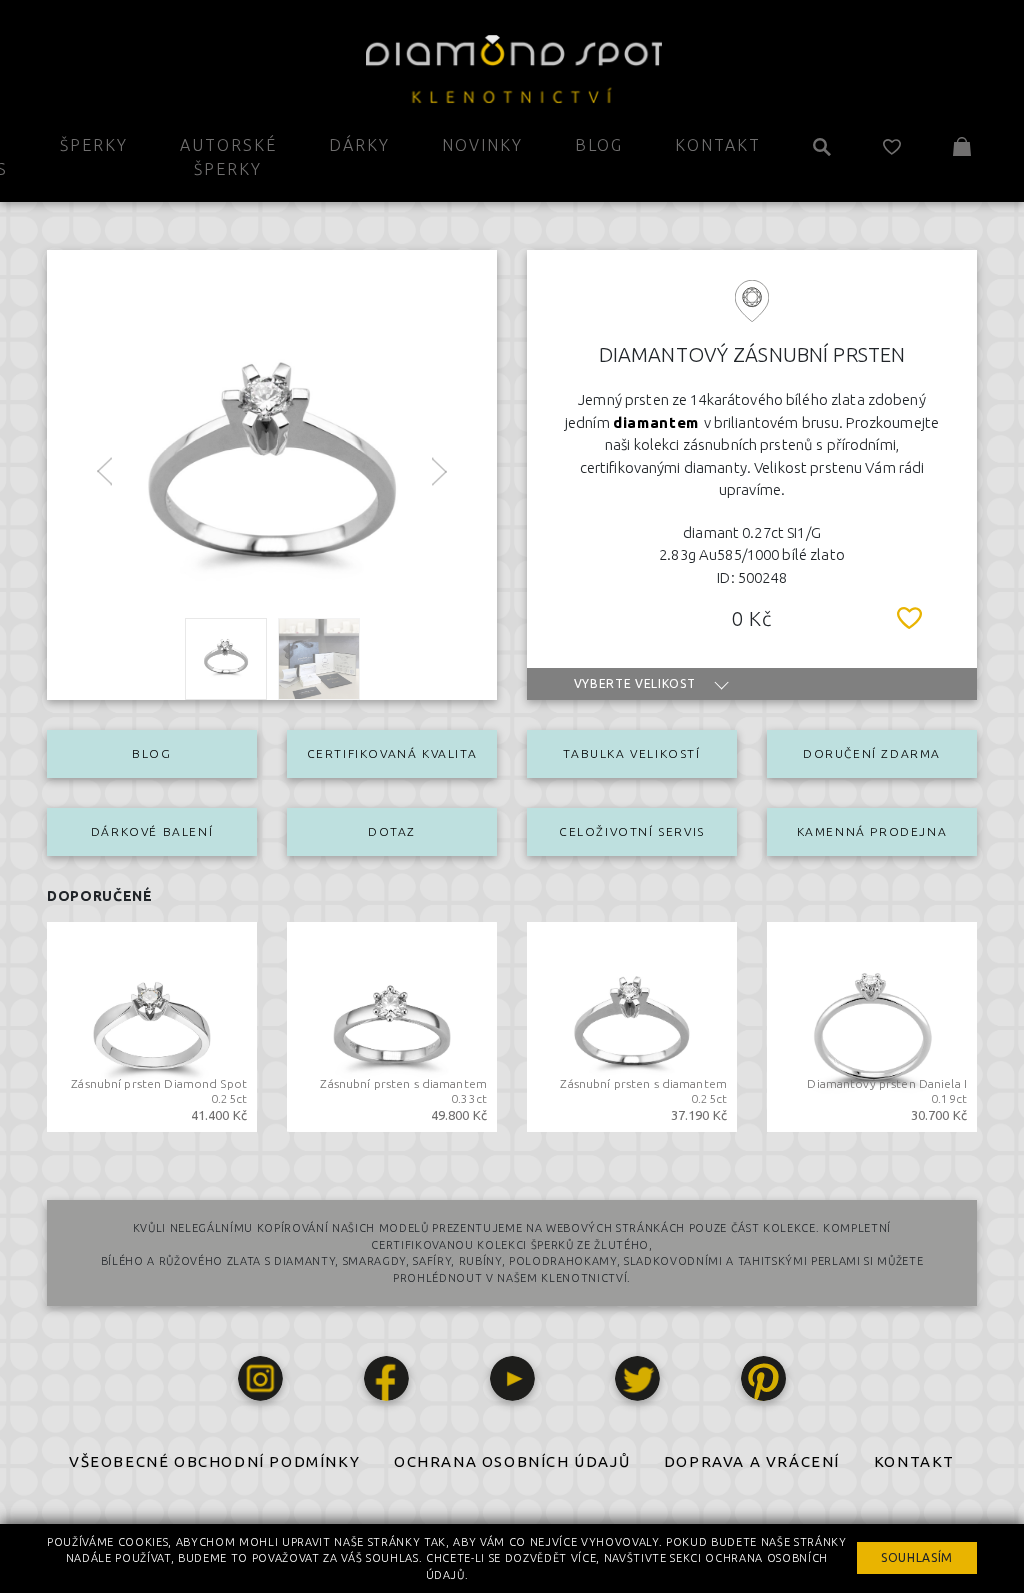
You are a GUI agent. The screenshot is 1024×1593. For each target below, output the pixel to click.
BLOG (151, 753)
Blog (599, 145)
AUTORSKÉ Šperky (228, 157)
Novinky (482, 145)
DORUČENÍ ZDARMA (872, 753)
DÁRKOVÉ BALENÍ (152, 831)
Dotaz (392, 831)
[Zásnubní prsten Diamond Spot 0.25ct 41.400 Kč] (152, 1025)
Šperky (94, 145)
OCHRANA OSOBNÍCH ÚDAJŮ (512, 1461)
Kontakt (718, 145)
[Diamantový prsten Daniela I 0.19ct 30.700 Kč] (872, 1025)
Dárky (359, 145)
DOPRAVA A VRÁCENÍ (752, 1461)
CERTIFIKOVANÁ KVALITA (392, 753)
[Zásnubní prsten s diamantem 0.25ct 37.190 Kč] (632, 1025)
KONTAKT (914, 1461)
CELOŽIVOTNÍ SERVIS (632, 831)
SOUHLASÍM (917, 1557)
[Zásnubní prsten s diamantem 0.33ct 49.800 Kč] (392, 1025)
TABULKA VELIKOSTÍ (631, 753)
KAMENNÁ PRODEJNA (872, 831)
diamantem (658, 422)
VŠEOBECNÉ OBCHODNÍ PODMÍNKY (214, 1461)
